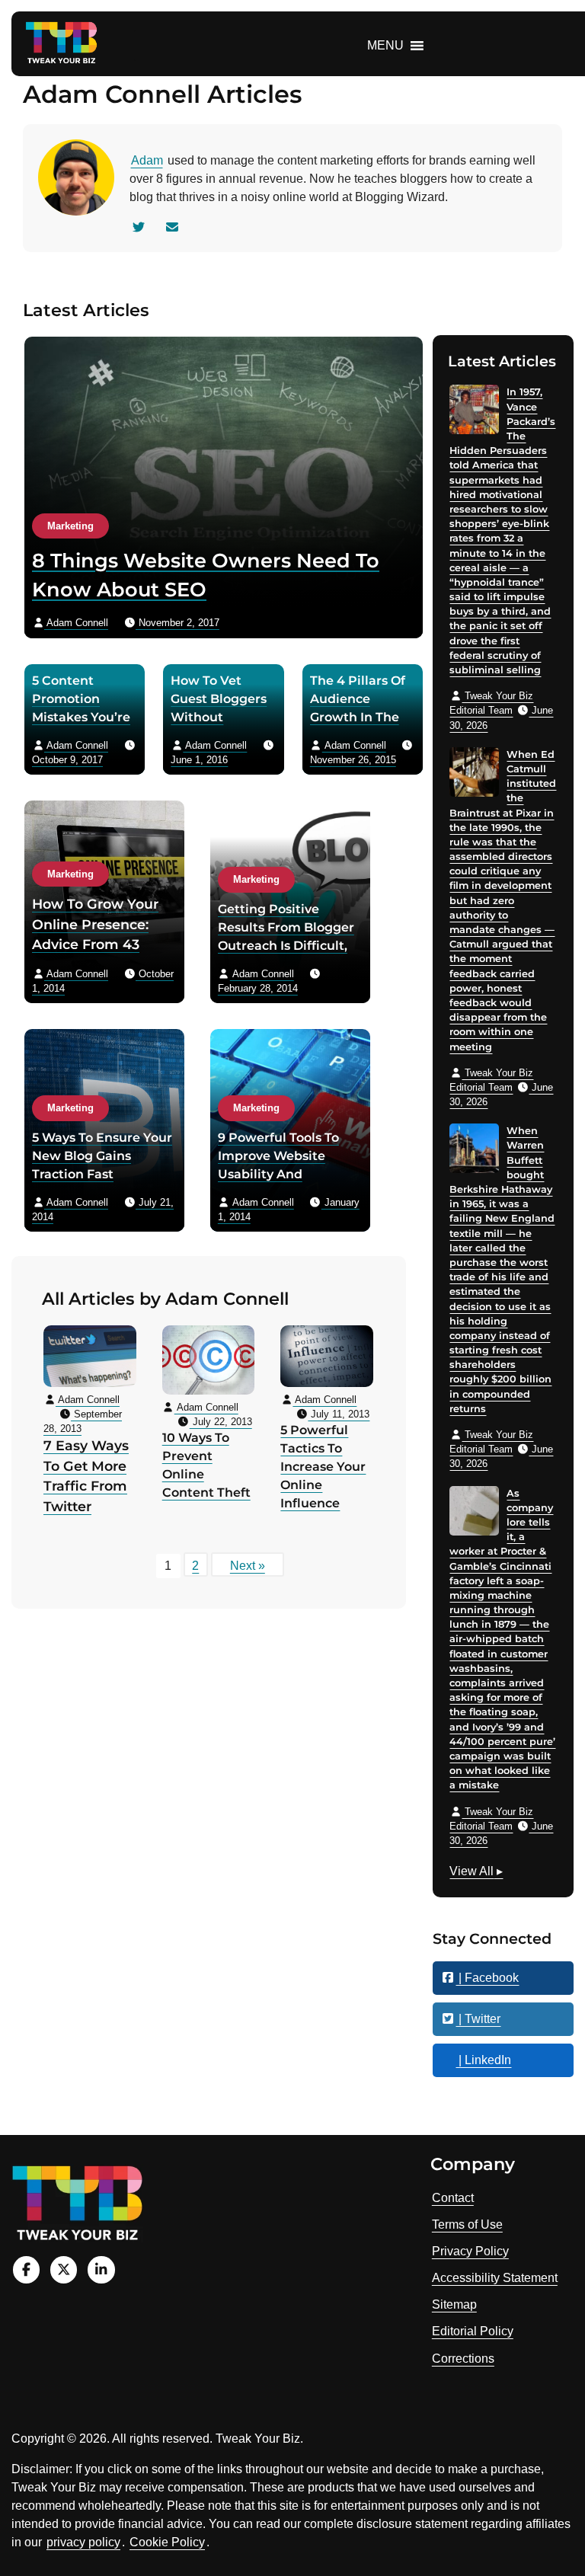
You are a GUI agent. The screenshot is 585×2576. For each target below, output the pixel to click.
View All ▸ (476, 1873)
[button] (385, 46)
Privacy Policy (470, 2251)
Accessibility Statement (495, 2278)
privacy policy (83, 2542)
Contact (453, 2198)
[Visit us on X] (64, 2269)
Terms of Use (467, 2224)
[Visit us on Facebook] (26, 2269)
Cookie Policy (167, 2542)
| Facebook (487, 1978)
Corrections (463, 2359)
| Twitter (478, 2019)
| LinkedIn (483, 2060)
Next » (248, 1566)
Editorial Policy (473, 2331)
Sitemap (454, 2304)
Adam (147, 160)
